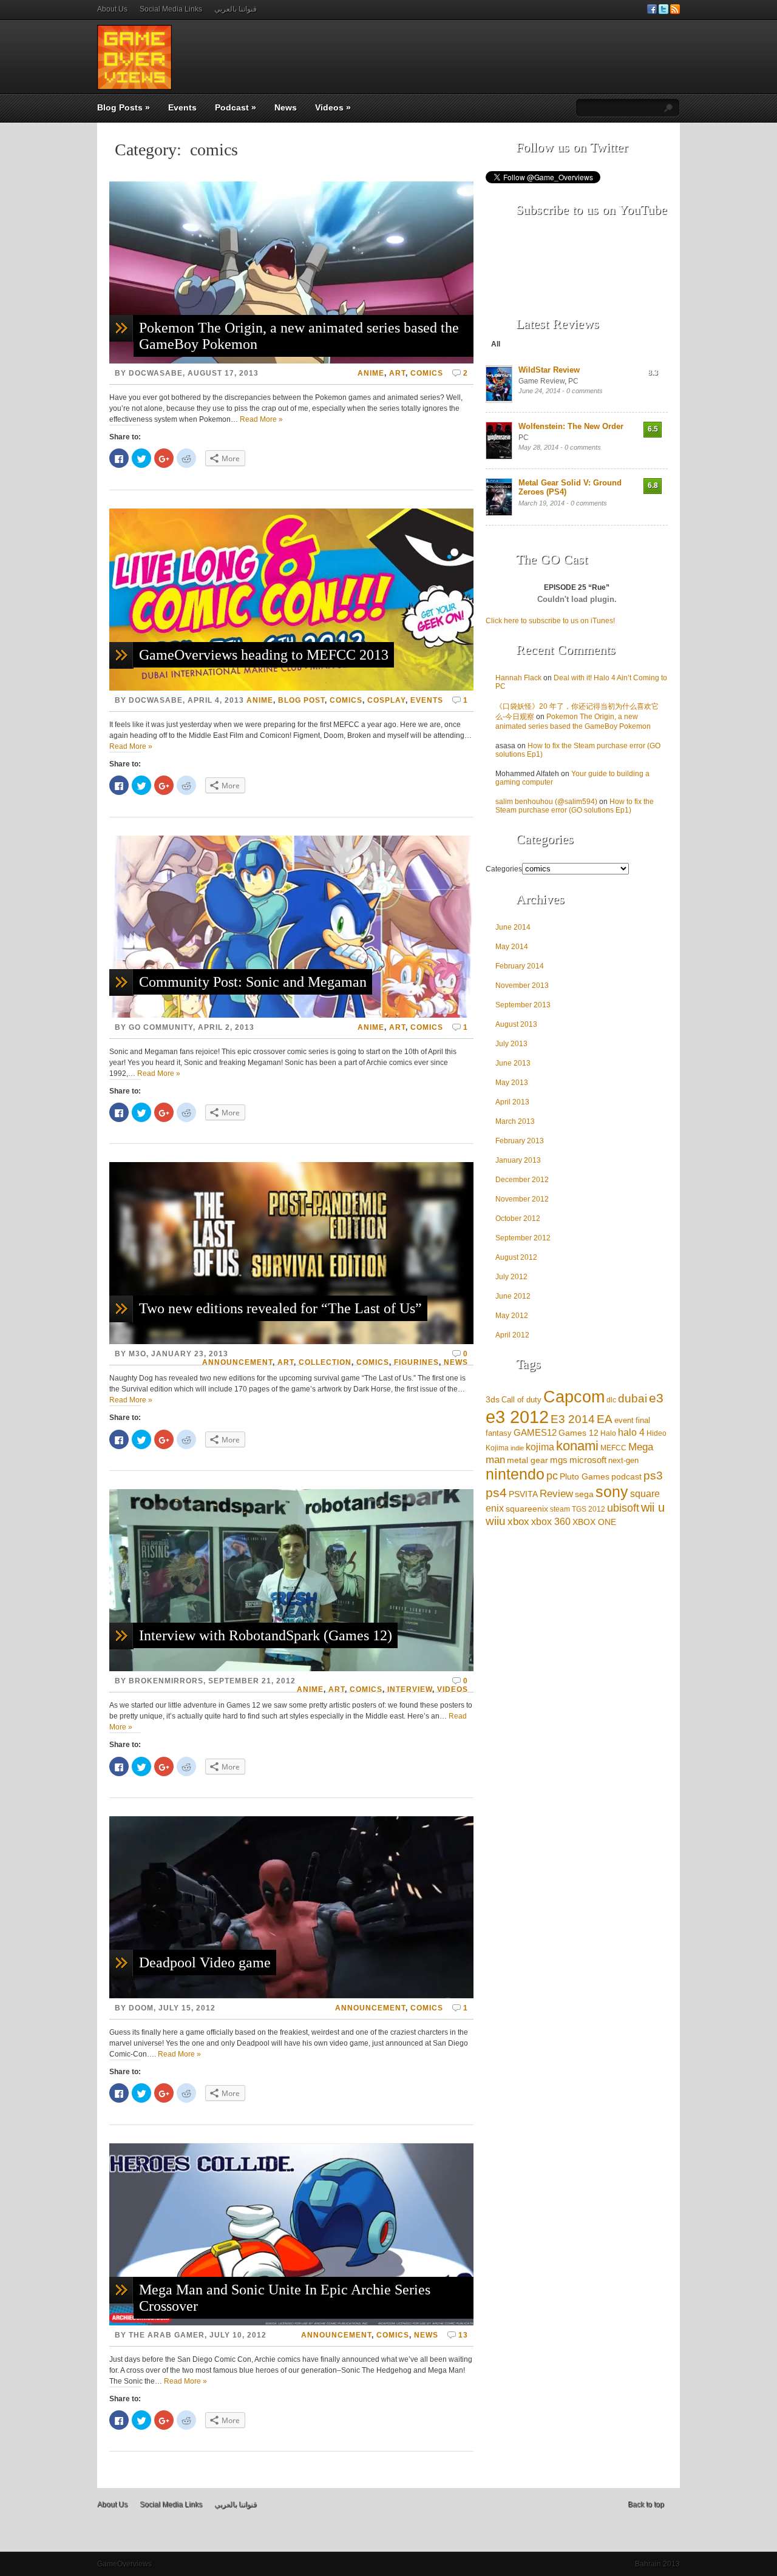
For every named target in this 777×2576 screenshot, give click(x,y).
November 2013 (522, 985)
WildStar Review (549, 370)
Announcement (237, 1362)
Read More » (261, 419)
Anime (371, 373)
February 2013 (520, 1141)
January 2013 (518, 1160)
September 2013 (523, 1005)
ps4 (496, 1493)
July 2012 (511, 1277)
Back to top (646, 2504)
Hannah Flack (518, 678)
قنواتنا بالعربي (236, 9)
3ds (493, 1399)
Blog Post (301, 700)
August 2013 (516, 1024)
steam (560, 1509)
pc (552, 1476)
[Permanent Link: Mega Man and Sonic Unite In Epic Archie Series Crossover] (291, 2323)
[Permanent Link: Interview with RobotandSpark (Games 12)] (291, 1669)
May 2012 (512, 1316)
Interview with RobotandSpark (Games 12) (266, 1635)
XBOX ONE (594, 1522)
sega (584, 1494)
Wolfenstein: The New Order (571, 426)
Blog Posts (124, 107)
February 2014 (520, 966)
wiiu (496, 1521)
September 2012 (523, 1238)
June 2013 (513, 1063)
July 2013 (511, 1044)
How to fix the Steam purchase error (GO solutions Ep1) (575, 806)
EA (605, 1419)
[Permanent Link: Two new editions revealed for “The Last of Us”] (291, 1342)
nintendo (515, 1474)
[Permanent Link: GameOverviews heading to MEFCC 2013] (291, 688)
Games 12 (579, 1433)
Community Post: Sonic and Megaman (253, 982)
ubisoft (623, 1508)
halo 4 (631, 1432)
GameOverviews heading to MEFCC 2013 (264, 655)
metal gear (528, 1460)
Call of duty (521, 1400)
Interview (410, 1689)
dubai (633, 1398)
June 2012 (513, 1296)
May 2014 (512, 947)
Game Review (541, 381)
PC (573, 381)
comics (427, 373)
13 (463, 2335)
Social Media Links (171, 9)
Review (556, 1494)
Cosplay (386, 700)
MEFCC (613, 1448)
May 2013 (512, 1083)
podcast (626, 1476)
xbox (518, 1522)
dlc (611, 1400)
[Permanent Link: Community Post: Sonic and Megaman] (291, 1015)
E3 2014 (573, 1419)
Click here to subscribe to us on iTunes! (550, 621)
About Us (112, 9)
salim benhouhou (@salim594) (546, 802)
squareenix (527, 1509)
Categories (504, 869)
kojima (540, 1447)
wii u (653, 1507)
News (286, 107)
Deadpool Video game (205, 1962)
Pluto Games (585, 1477)
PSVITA (523, 1494)
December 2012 (522, 1180)
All (496, 344)
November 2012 (522, 1199)
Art (397, 373)
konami (577, 1446)
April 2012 (512, 1335)
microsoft (588, 1460)
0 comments (585, 391)
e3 (656, 1398)
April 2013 (512, 1102)
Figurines (416, 1362)
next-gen (623, 1460)
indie (517, 1448)
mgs (559, 1460)
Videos (333, 107)
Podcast (236, 107)
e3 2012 (517, 1417)
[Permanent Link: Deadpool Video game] (291, 1996)
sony (612, 1492)
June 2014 (513, 927)
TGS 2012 (589, 1509)
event (624, 1420)
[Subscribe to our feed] (675, 12)
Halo (608, 1433)
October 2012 (518, 1219)
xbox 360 (551, 1522)
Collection (325, 1362)
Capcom (574, 1397)
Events (182, 107)
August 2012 (516, 1257)
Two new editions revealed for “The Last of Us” (280, 1308)
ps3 (653, 1475)
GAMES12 (535, 1432)
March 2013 (515, 1121)
